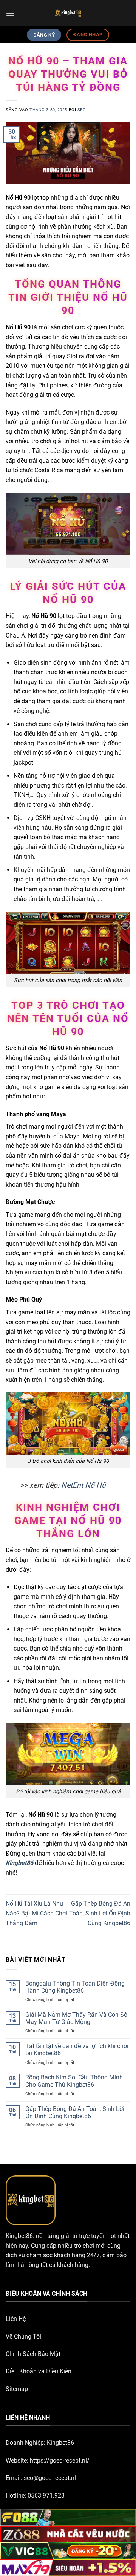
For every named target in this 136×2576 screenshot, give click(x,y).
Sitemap (17, 2389)
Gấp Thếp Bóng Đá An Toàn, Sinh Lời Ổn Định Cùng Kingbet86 (100, 1913)
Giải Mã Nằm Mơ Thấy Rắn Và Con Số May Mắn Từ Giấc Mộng (76, 2018)
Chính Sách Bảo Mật (33, 2354)
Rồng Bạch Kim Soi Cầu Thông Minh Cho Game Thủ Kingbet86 (74, 2081)
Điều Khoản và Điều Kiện (39, 2371)
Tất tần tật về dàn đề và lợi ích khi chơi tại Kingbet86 (77, 2050)
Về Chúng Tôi (23, 2337)
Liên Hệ (16, 2319)
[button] (10, 13)
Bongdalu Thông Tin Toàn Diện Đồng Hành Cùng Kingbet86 (75, 1987)
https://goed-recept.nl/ (60, 2461)
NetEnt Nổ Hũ (83, 1485)
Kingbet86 (19, 1863)
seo (82, 110)
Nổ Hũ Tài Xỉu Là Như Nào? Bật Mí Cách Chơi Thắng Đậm (36, 1913)
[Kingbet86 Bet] (68, 13)
